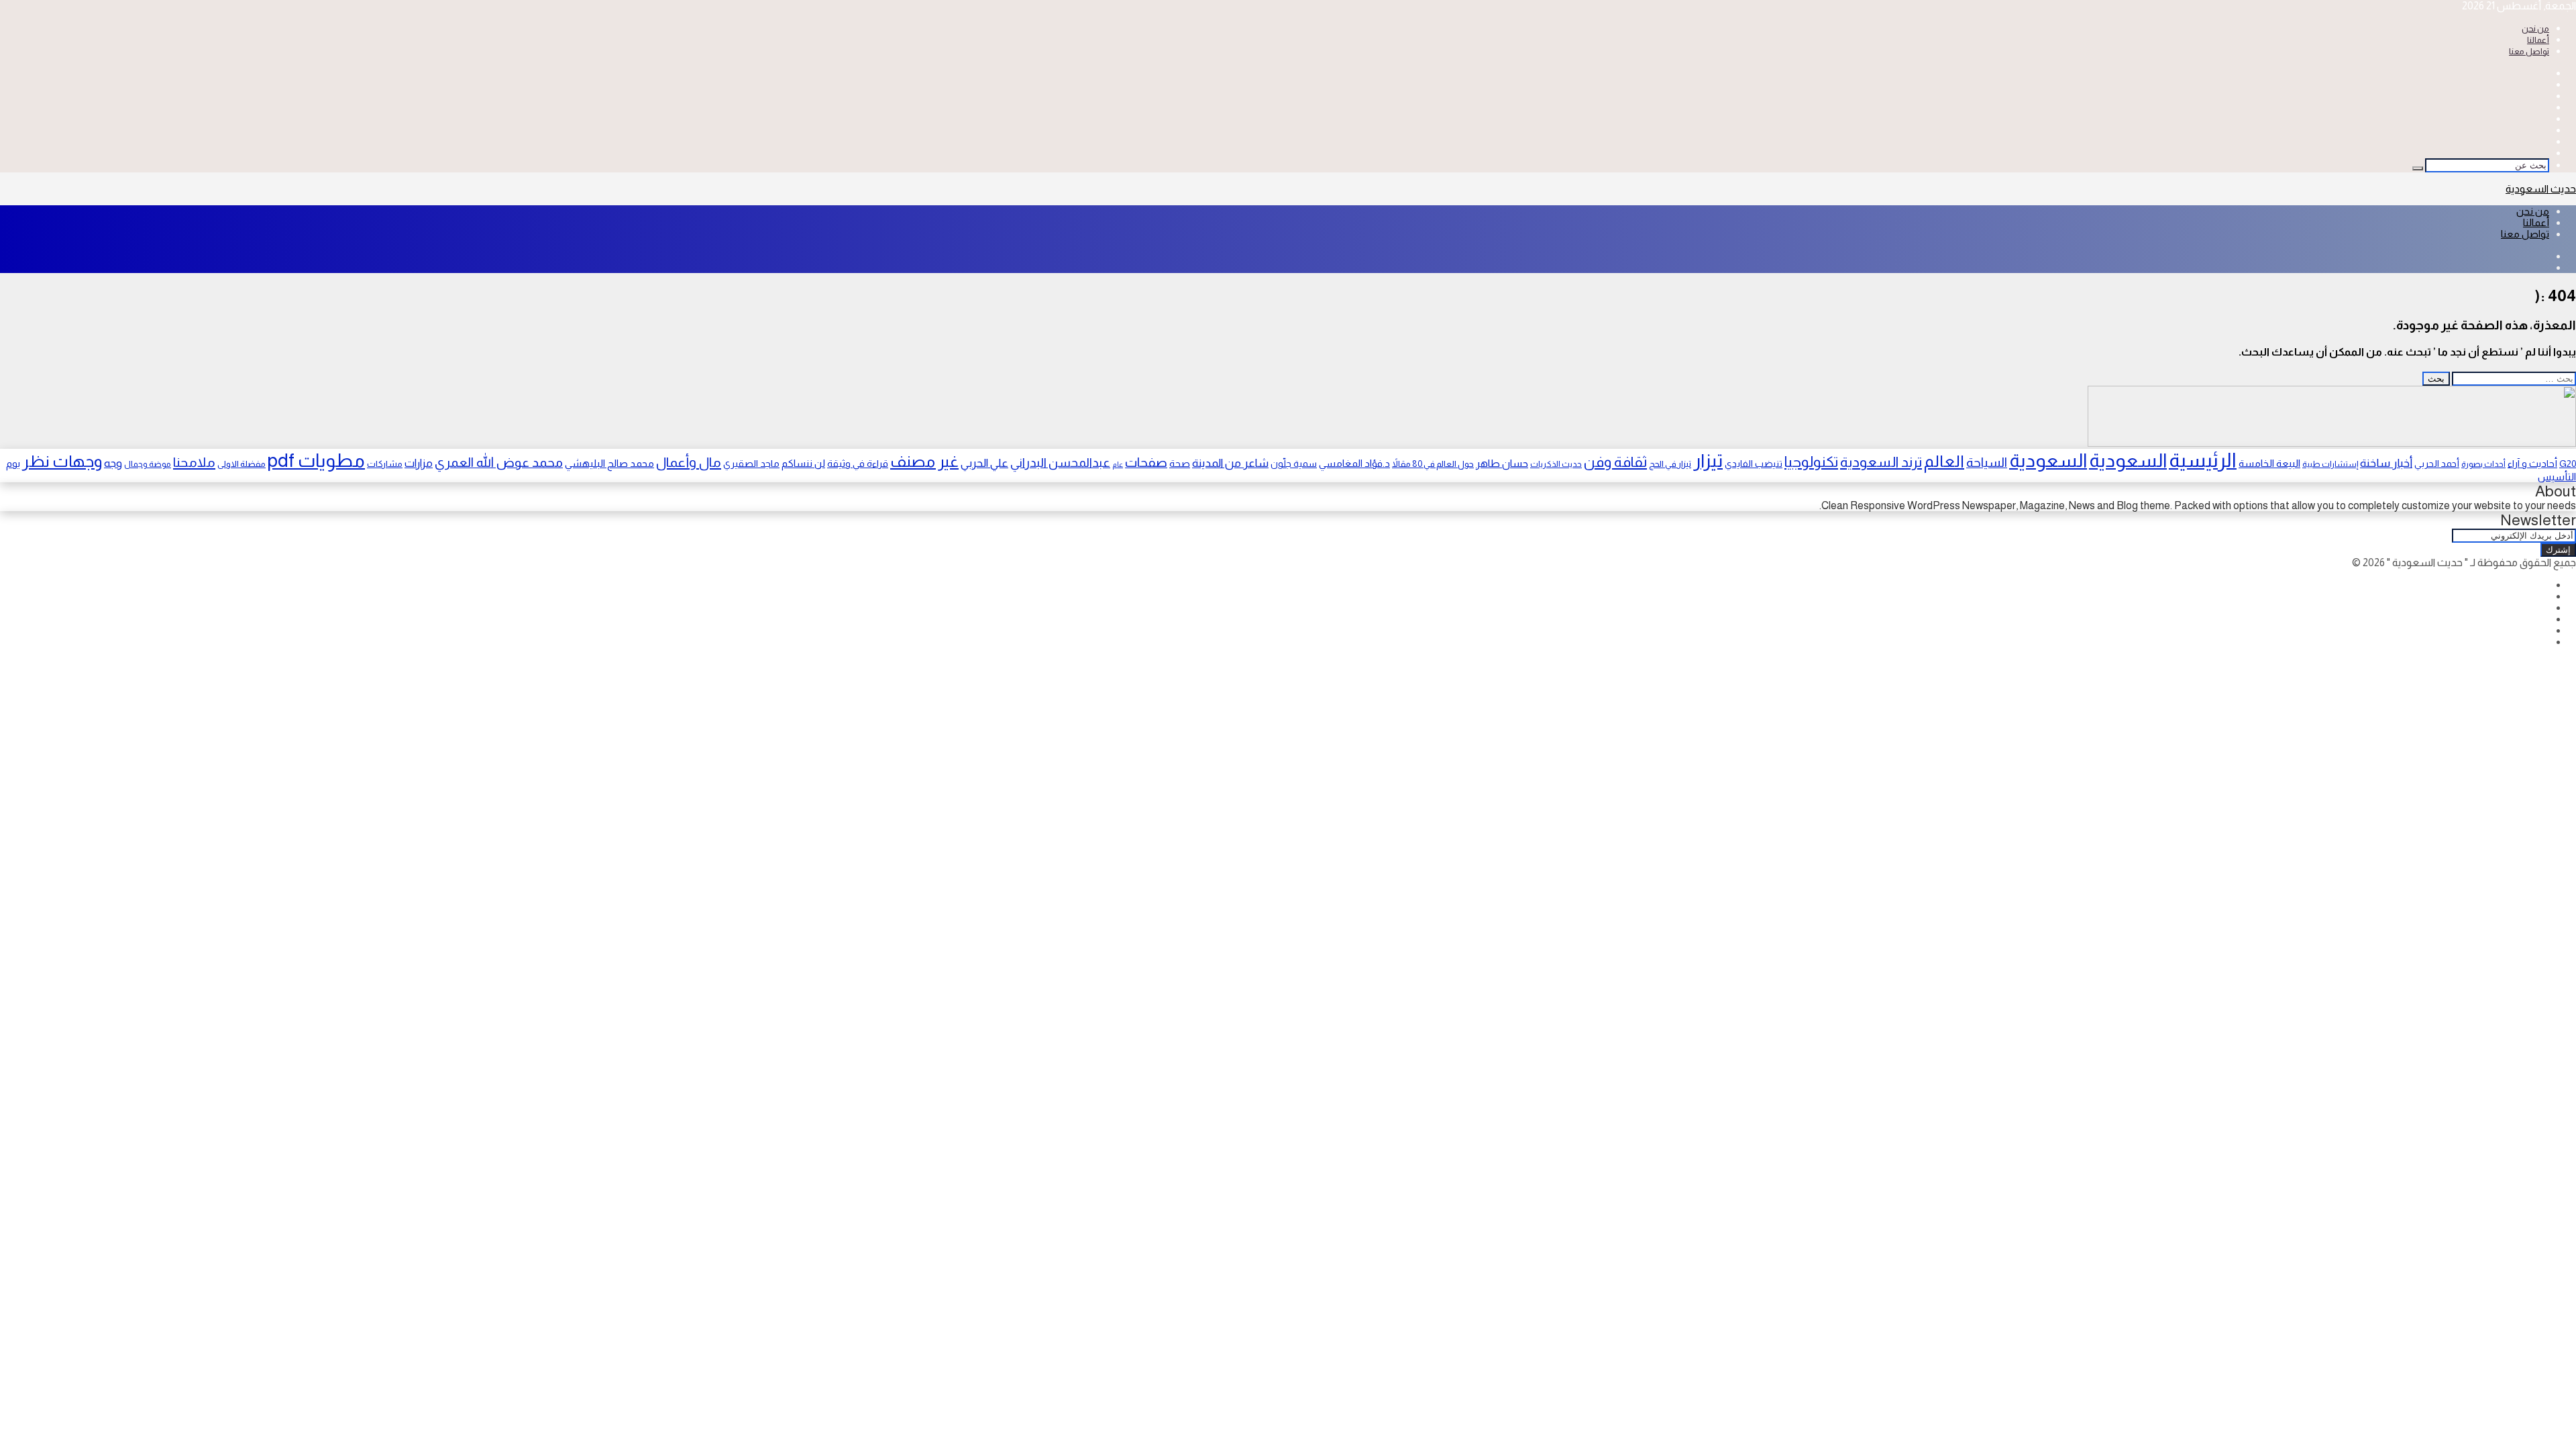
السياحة (1987, 462)
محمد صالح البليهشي (609, 463)
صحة (1180, 464)
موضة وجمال (148, 464)
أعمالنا (2538, 40)
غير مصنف (924, 462)
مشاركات (385, 464)
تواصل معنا (2529, 51)
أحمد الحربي (2437, 464)
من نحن (2535, 29)
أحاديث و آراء (2532, 464)
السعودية (2128, 461)
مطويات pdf (316, 461)
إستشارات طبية (2330, 464)
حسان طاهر (1502, 463)
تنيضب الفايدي (1754, 464)
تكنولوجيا (1811, 462)
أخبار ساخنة (2386, 463)
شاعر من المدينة (1230, 463)
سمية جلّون (1294, 464)
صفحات (1146, 462)
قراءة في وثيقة (858, 464)
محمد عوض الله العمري (499, 462)
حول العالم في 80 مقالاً (1433, 464)
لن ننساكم (803, 463)
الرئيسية (2203, 460)
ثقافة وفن (1615, 462)
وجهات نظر (62, 461)
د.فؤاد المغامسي (1354, 464)
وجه (113, 463)
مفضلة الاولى (241, 464)
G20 (2568, 464)
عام (1118, 464)
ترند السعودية (1881, 462)
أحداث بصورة (2483, 464)
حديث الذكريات (1556, 464)
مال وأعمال (689, 462)
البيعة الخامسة (2269, 463)
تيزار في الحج (1670, 464)
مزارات (419, 463)
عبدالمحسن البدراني (1060, 463)
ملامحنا (194, 462)
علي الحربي (984, 463)
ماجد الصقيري (751, 464)
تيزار (1708, 461)
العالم (1944, 461)
